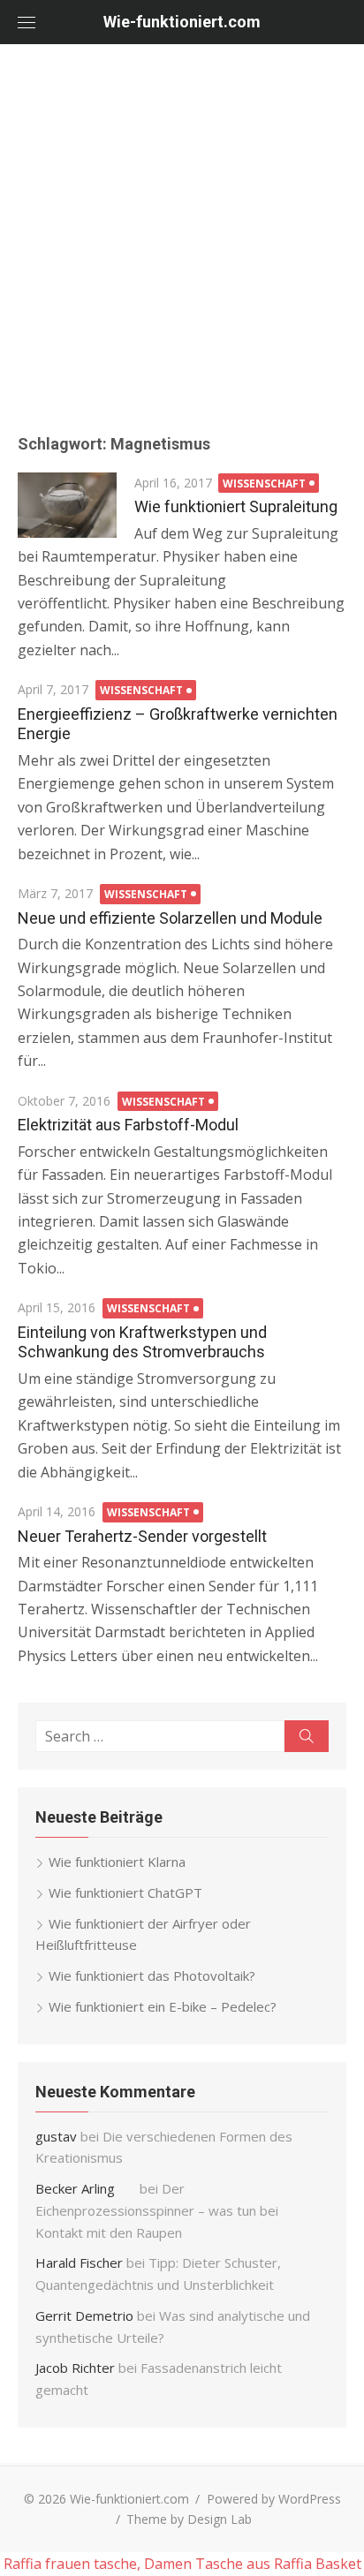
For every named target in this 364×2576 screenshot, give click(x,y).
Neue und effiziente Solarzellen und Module (170, 918)
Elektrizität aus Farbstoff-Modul (128, 1125)
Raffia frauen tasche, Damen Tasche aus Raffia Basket (182, 2564)
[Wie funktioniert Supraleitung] (67, 505)
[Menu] (27, 22)
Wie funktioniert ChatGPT (125, 1892)
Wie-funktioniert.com (182, 22)
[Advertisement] (182, 235)
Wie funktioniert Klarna (117, 1862)
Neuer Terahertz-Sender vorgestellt (142, 1536)
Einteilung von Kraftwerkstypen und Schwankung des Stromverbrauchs (142, 1342)
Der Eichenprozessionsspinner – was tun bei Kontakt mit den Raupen (157, 2210)
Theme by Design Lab (189, 2519)
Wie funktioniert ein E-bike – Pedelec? (163, 2006)
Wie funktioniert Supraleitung (236, 506)
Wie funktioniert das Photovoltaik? (152, 1975)
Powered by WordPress (274, 2499)
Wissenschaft (264, 483)
